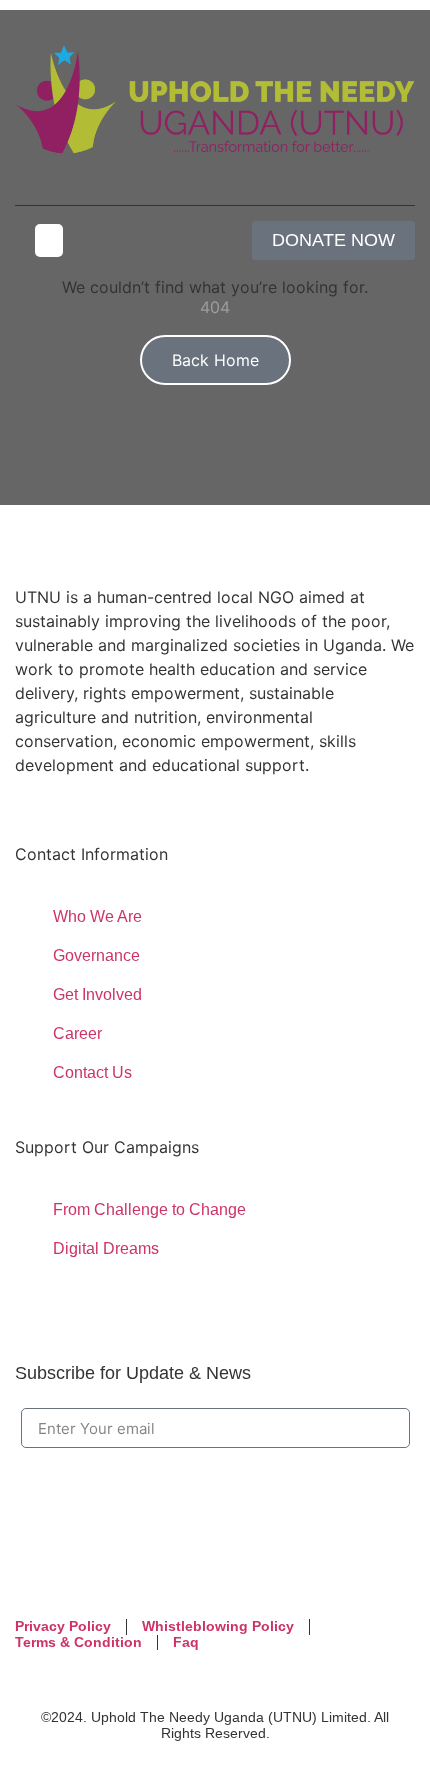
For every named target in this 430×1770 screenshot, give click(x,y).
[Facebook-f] (40, 1568)
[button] (49, 240)
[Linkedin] (101, 1568)
